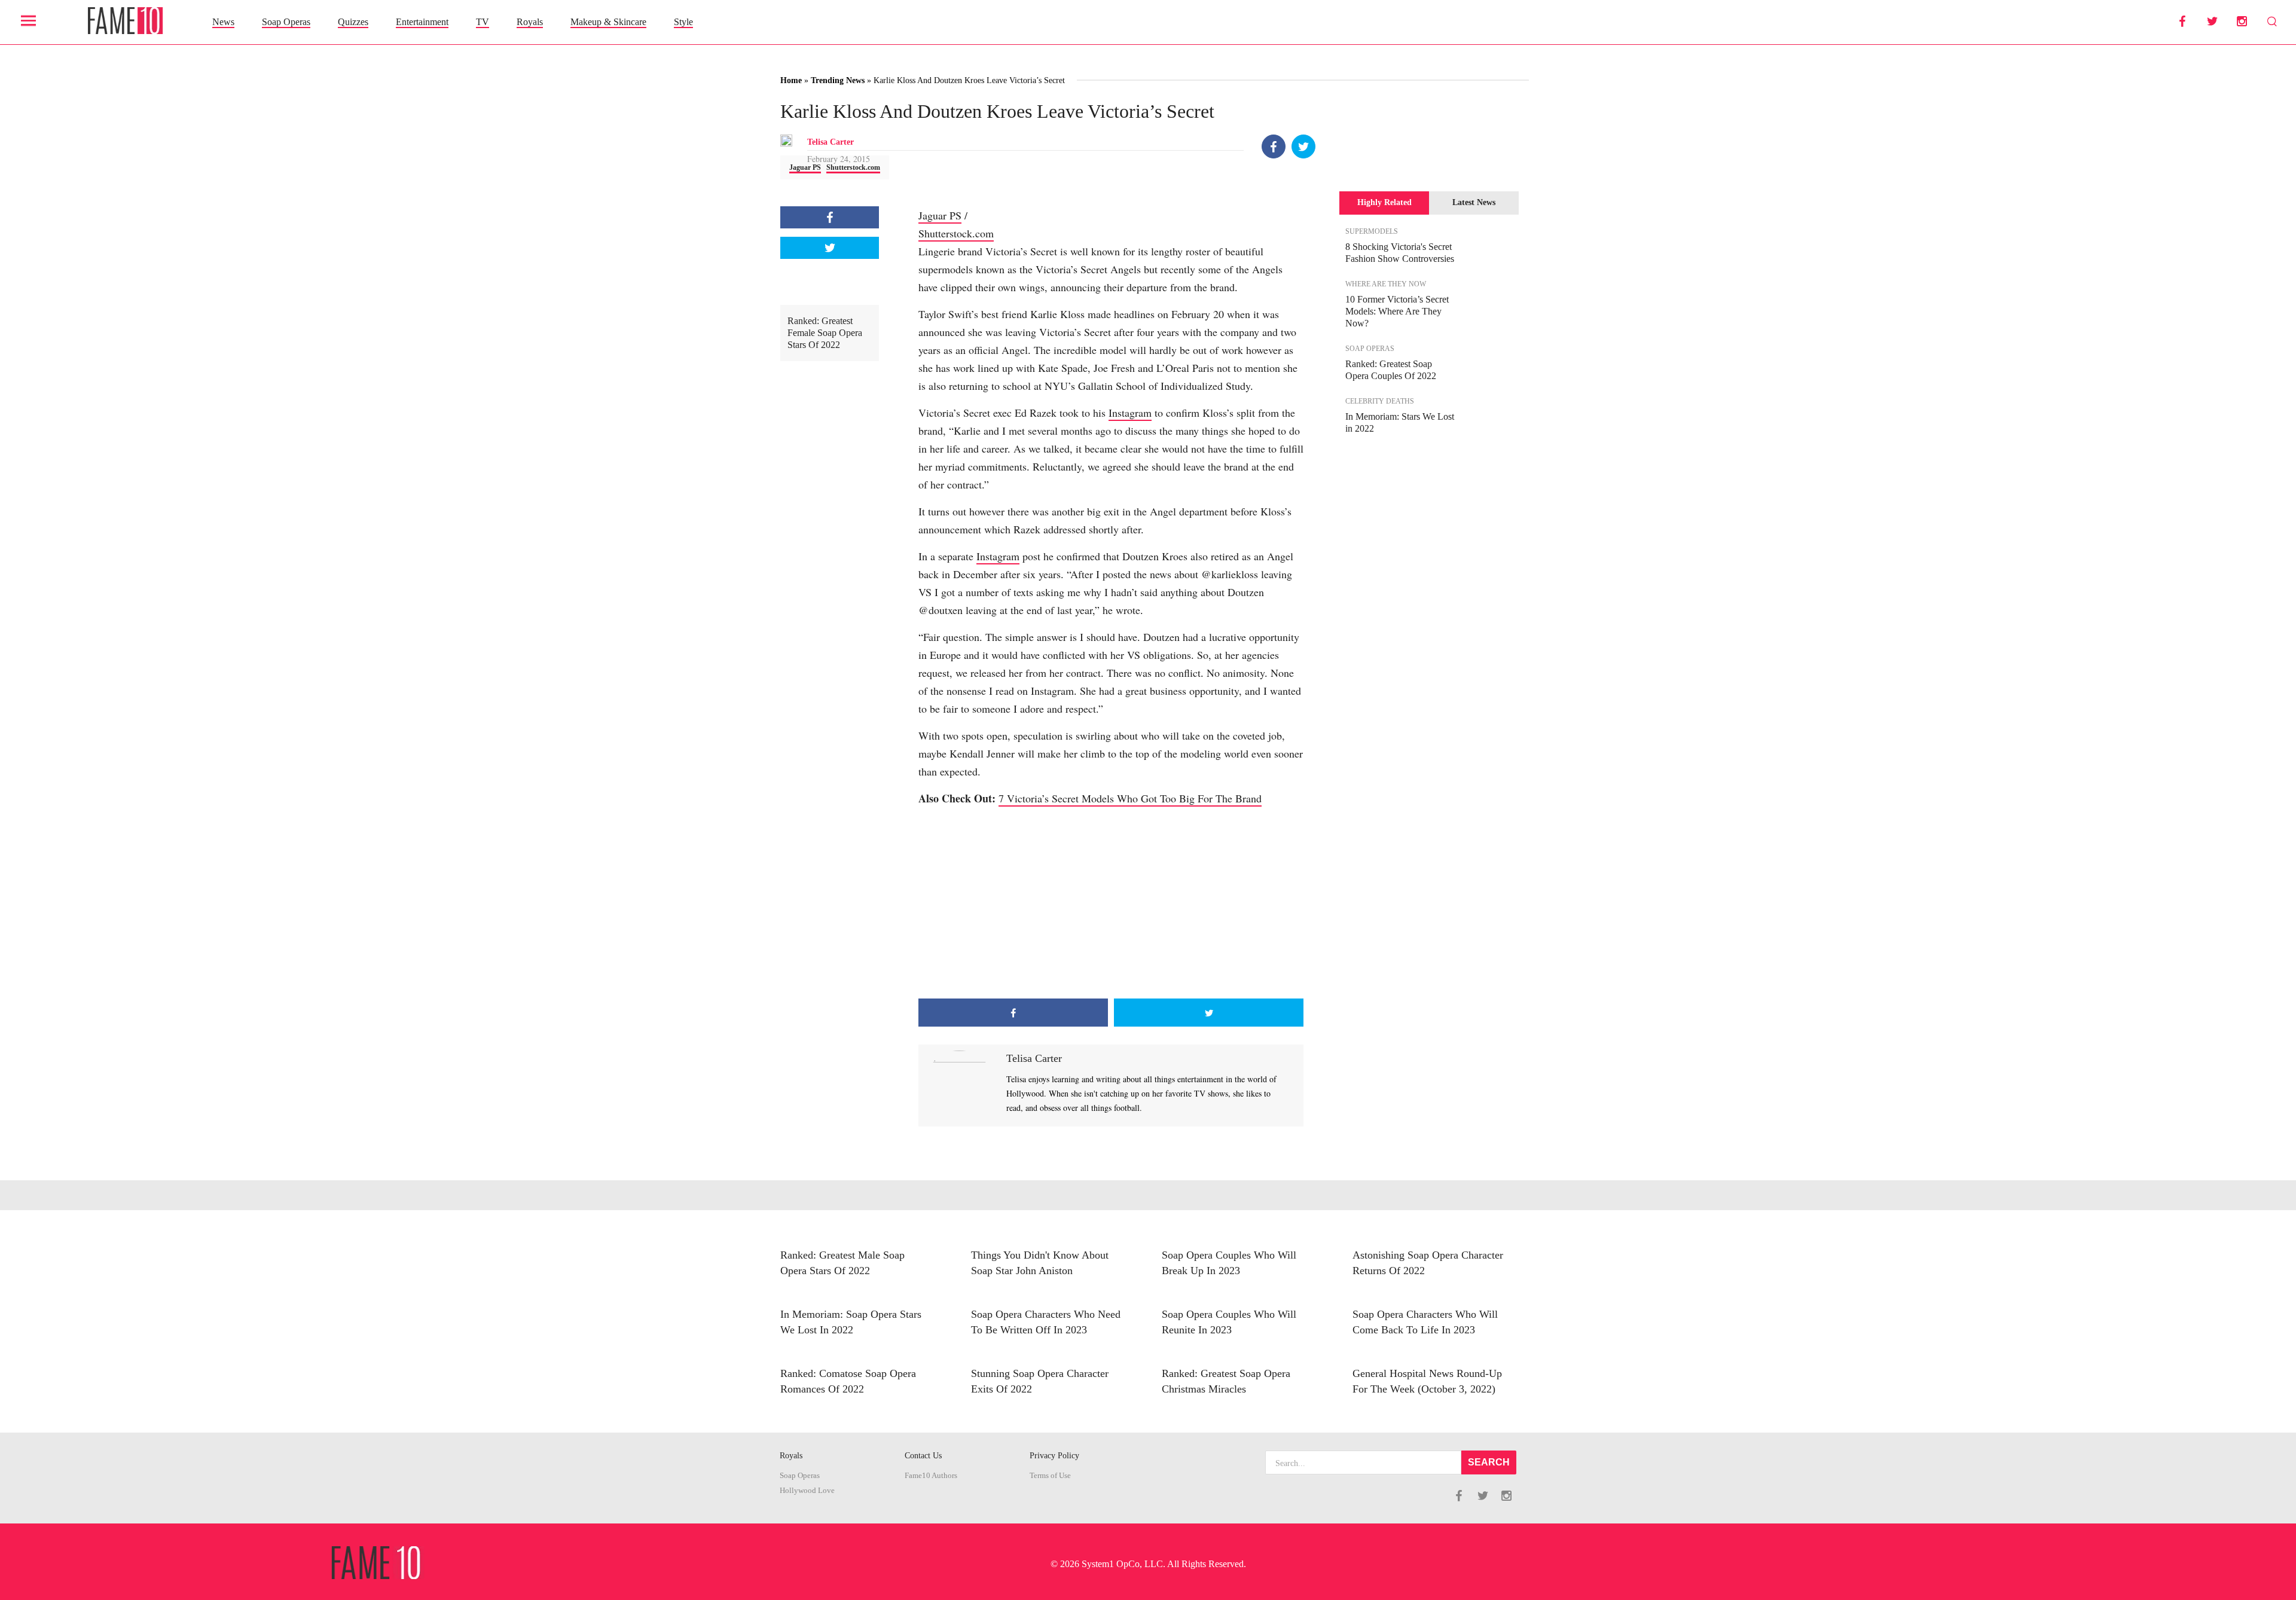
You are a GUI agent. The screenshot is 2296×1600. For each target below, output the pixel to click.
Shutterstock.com (853, 167)
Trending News (838, 80)
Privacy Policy (1054, 1456)
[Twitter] (1303, 146)
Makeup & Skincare (608, 22)
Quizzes (353, 22)
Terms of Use (1050, 1476)
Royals (530, 22)
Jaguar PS (805, 167)
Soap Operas (286, 22)
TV (483, 22)
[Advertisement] (1111, 903)
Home (791, 80)
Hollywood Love (807, 1491)
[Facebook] (1274, 146)
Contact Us (923, 1456)
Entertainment (422, 22)
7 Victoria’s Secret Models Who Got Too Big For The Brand (1130, 798)
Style (683, 22)
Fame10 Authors (931, 1476)
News (223, 22)
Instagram (1130, 413)
